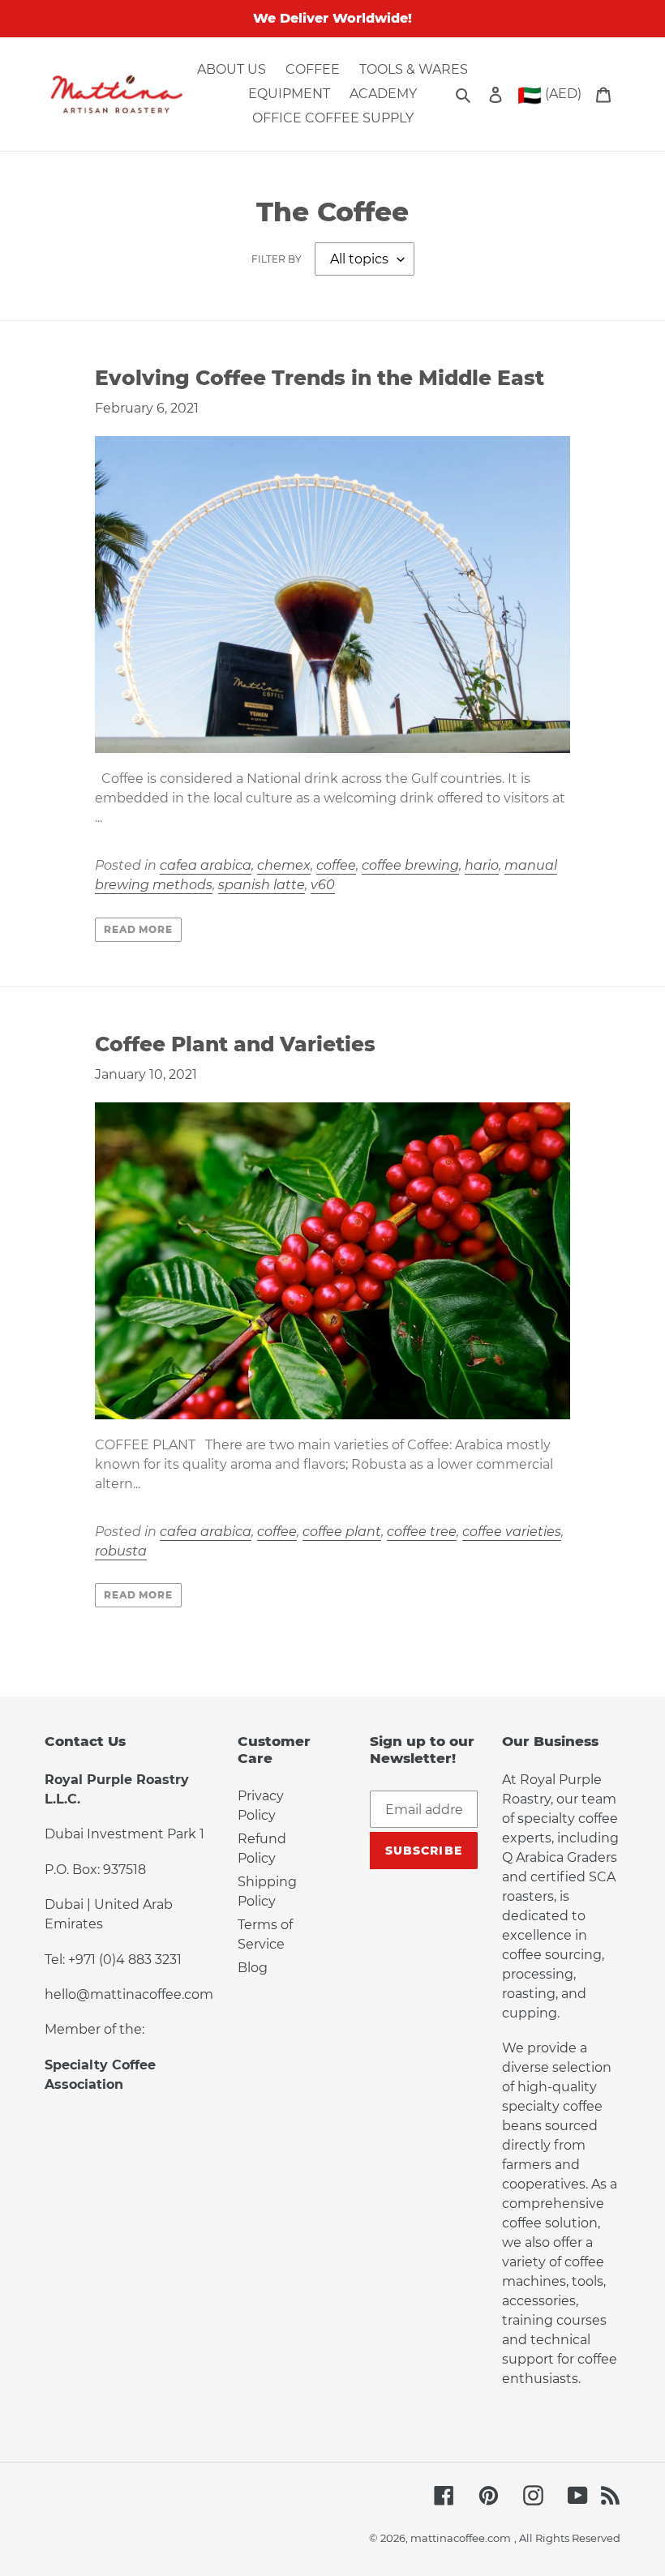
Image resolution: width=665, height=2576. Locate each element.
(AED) (549, 95)
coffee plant (342, 1532)
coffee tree (422, 1532)
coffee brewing (410, 865)
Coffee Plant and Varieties (235, 1044)
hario (482, 865)
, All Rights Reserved (567, 2538)
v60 (323, 885)
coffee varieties (512, 1532)
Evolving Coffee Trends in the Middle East (320, 378)
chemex (284, 865)
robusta (121, 1551)
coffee (336, 865)
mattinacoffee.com (461, 2538)
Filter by (277, 259)
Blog (253, 1968)
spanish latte (262, 885)
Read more (139, 929)
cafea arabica (206, 865)
